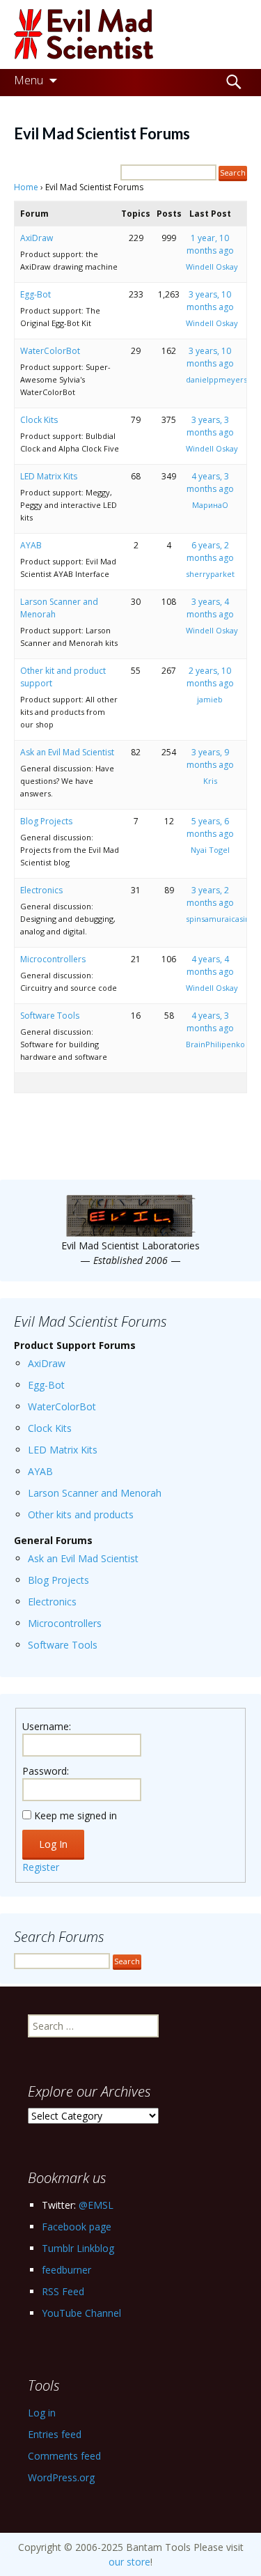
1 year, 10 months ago (210, 244)
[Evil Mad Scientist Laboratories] (130, 34)
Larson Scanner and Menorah (95, 1493)
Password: (46, 1771)
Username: (47, 1726)
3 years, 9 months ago (210, 758)
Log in (42, 2413)
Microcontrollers (53, 959)
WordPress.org (61, 2477)
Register (41, 1867)
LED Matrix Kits (49, 476)
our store (129, 2562)
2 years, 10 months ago (210, 677)
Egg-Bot (35, 294)
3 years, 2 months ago (210, 896)
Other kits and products (81, 1514)
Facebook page (77, 2227)
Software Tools (50, 1016)
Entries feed (55, 2434)
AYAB (31, 545)
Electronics (41, 890)
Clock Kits (39, 420)
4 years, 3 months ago (210, 483)
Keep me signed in (76, 1815)
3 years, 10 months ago (210, 301)
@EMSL (96, 2205)
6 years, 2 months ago (210, 552)
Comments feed (64, 2456)
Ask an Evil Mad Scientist (67, 752)
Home (26, 187)
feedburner (66, 2270)
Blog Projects (46, 821)
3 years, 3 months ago (210, 426)
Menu (29, 80)
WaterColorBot (50, 351)
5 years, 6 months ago (210, 827)
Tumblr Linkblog (78, 2248)
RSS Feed (63, 2291)
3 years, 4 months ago (210, 608)
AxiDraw (37, 238)
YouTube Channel (81, 2313)
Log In (53, 1844)
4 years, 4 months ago (210, 965)
